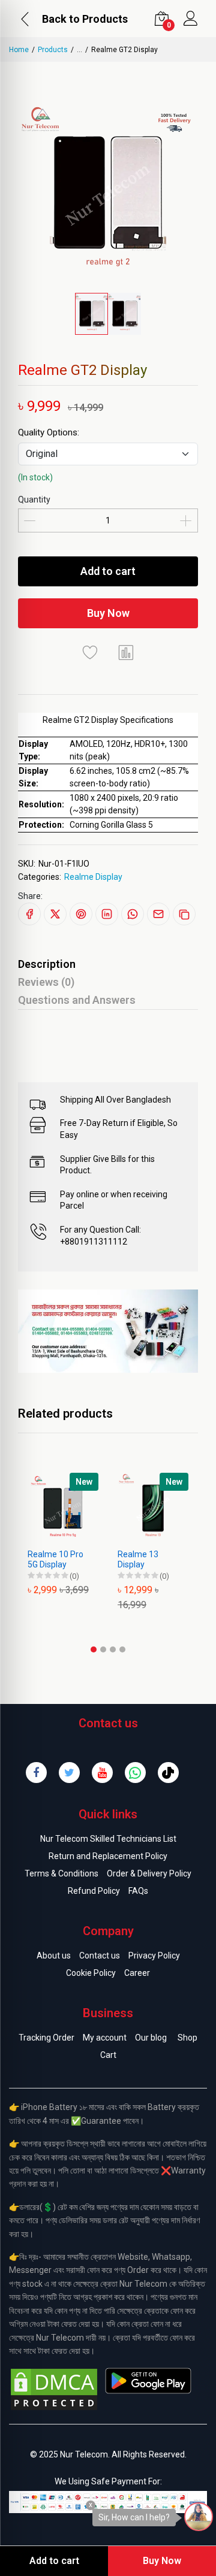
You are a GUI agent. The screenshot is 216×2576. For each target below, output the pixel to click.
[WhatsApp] (135, 1773)
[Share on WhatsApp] (133, 914)
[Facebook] (36, 1773)
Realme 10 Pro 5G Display (55, 1559)
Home (19, 50)
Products (53, 50)
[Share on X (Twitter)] (55, 914)
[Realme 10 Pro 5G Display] (63, 1508)
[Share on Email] (158, 914)
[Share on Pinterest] (81, 914)
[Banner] (108, 1330)
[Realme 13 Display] (153, 1508)
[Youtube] (102, 1773)
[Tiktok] (168, 1773)
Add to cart (108, 571)
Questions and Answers (77, 1000)
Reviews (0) (46, 982)
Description (47, 964)
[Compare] (126, 652)
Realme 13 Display (138, 1559)
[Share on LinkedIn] (107, 914)
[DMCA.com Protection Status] (54, 2389)
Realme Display (93, 877)
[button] (94, 1649)
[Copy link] (184, 914)
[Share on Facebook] (29, 914)
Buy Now (108, 613)
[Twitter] (69, 1773)
